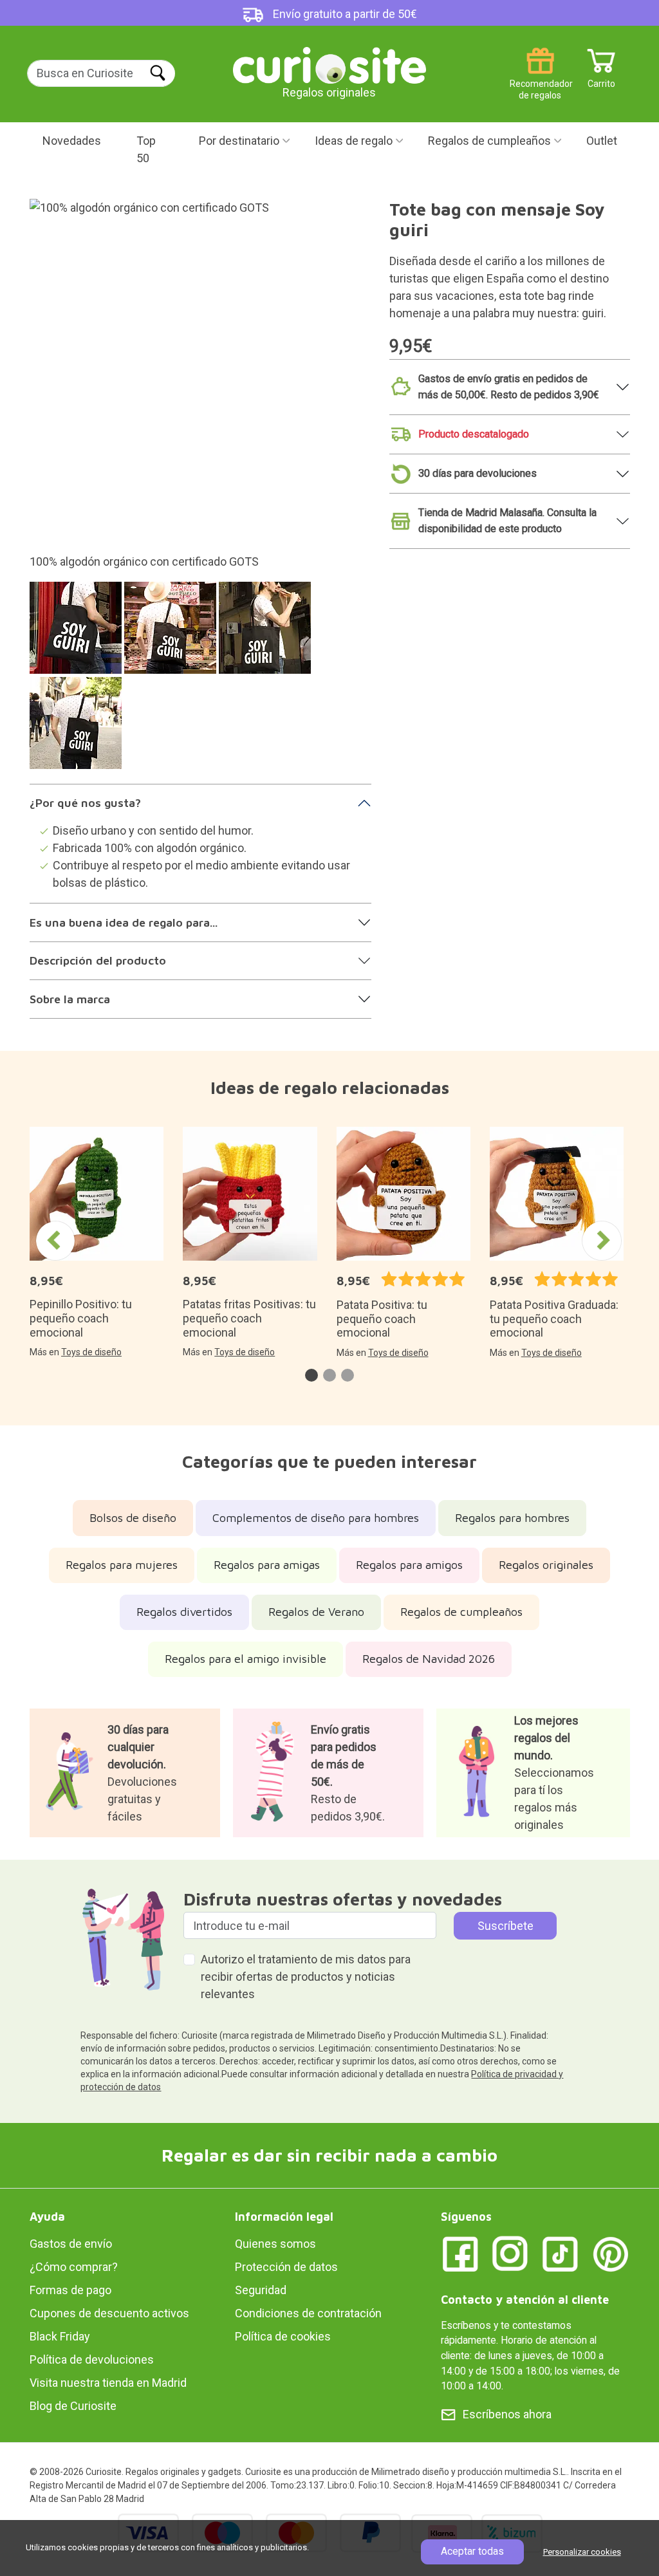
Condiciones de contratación (308, 2313)
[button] (311, 1375)
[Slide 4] (78, 729)
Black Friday (60, 2336)
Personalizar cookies (582, 2552)
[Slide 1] (78, 634)
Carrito (601, 79)
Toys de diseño (91, 1352)
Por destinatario (239, 141)
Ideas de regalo (354, 141)
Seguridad (261, 2290)
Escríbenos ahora (507, 2414)
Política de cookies (283, 2336)
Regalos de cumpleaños (489, 141)
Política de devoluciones (92, 2359)
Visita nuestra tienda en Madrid (108, 2383)
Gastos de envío (71, 2244)
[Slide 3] (267, 634)
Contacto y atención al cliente (525, 2300)
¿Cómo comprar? (74, 2267)
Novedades (72, 141)
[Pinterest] (611, 2253)
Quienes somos (275, 2244)
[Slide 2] (172, 634)
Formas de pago (70, 2290)
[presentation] (55, 1241)
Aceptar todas (472, 2551)
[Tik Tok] (561, 2253)
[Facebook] (460, 2253)
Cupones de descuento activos (109, 2313)
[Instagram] (510, 2253)
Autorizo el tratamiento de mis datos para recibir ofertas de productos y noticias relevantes (306, 1977)
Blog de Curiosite (73, 2406)
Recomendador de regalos (540, 79)
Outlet (602, 141)
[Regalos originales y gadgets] (329, 64)
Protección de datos (286, 2267)
